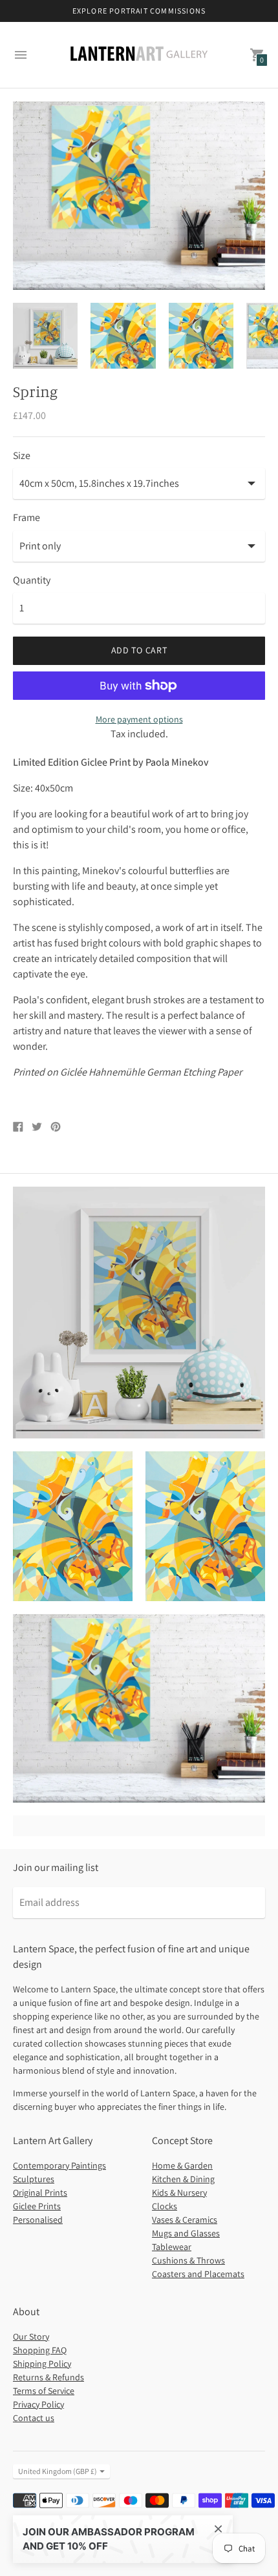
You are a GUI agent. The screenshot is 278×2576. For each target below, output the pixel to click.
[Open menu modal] (21, 55)
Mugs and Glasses (186, 2233)
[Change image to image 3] (201, 335)
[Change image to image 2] (123, 335)
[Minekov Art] (139, 55)
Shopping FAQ (40, 2350)
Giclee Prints (37, 2206)
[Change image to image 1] (45, 335)
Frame (27, 518)
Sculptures (34, 2179)
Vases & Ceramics (185, 2220)
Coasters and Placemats (198, 2274)
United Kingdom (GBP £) (58, 2471)
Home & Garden (182, 2165)
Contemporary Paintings (59, 2165)
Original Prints (40, 2193)
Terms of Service (44, 2391)
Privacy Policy (38, 2404)
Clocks (165, 2206)
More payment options (139, 719)
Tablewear (172, 2247)
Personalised (38, 2220)
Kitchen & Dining (183, 2179)
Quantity (32, 580)
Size (22, 456)
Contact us (34, 2418)
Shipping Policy (42, 2364)
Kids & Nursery (179, 2193)
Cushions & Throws (188, 2260)
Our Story (31, 2336)
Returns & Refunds (48, 2377)
